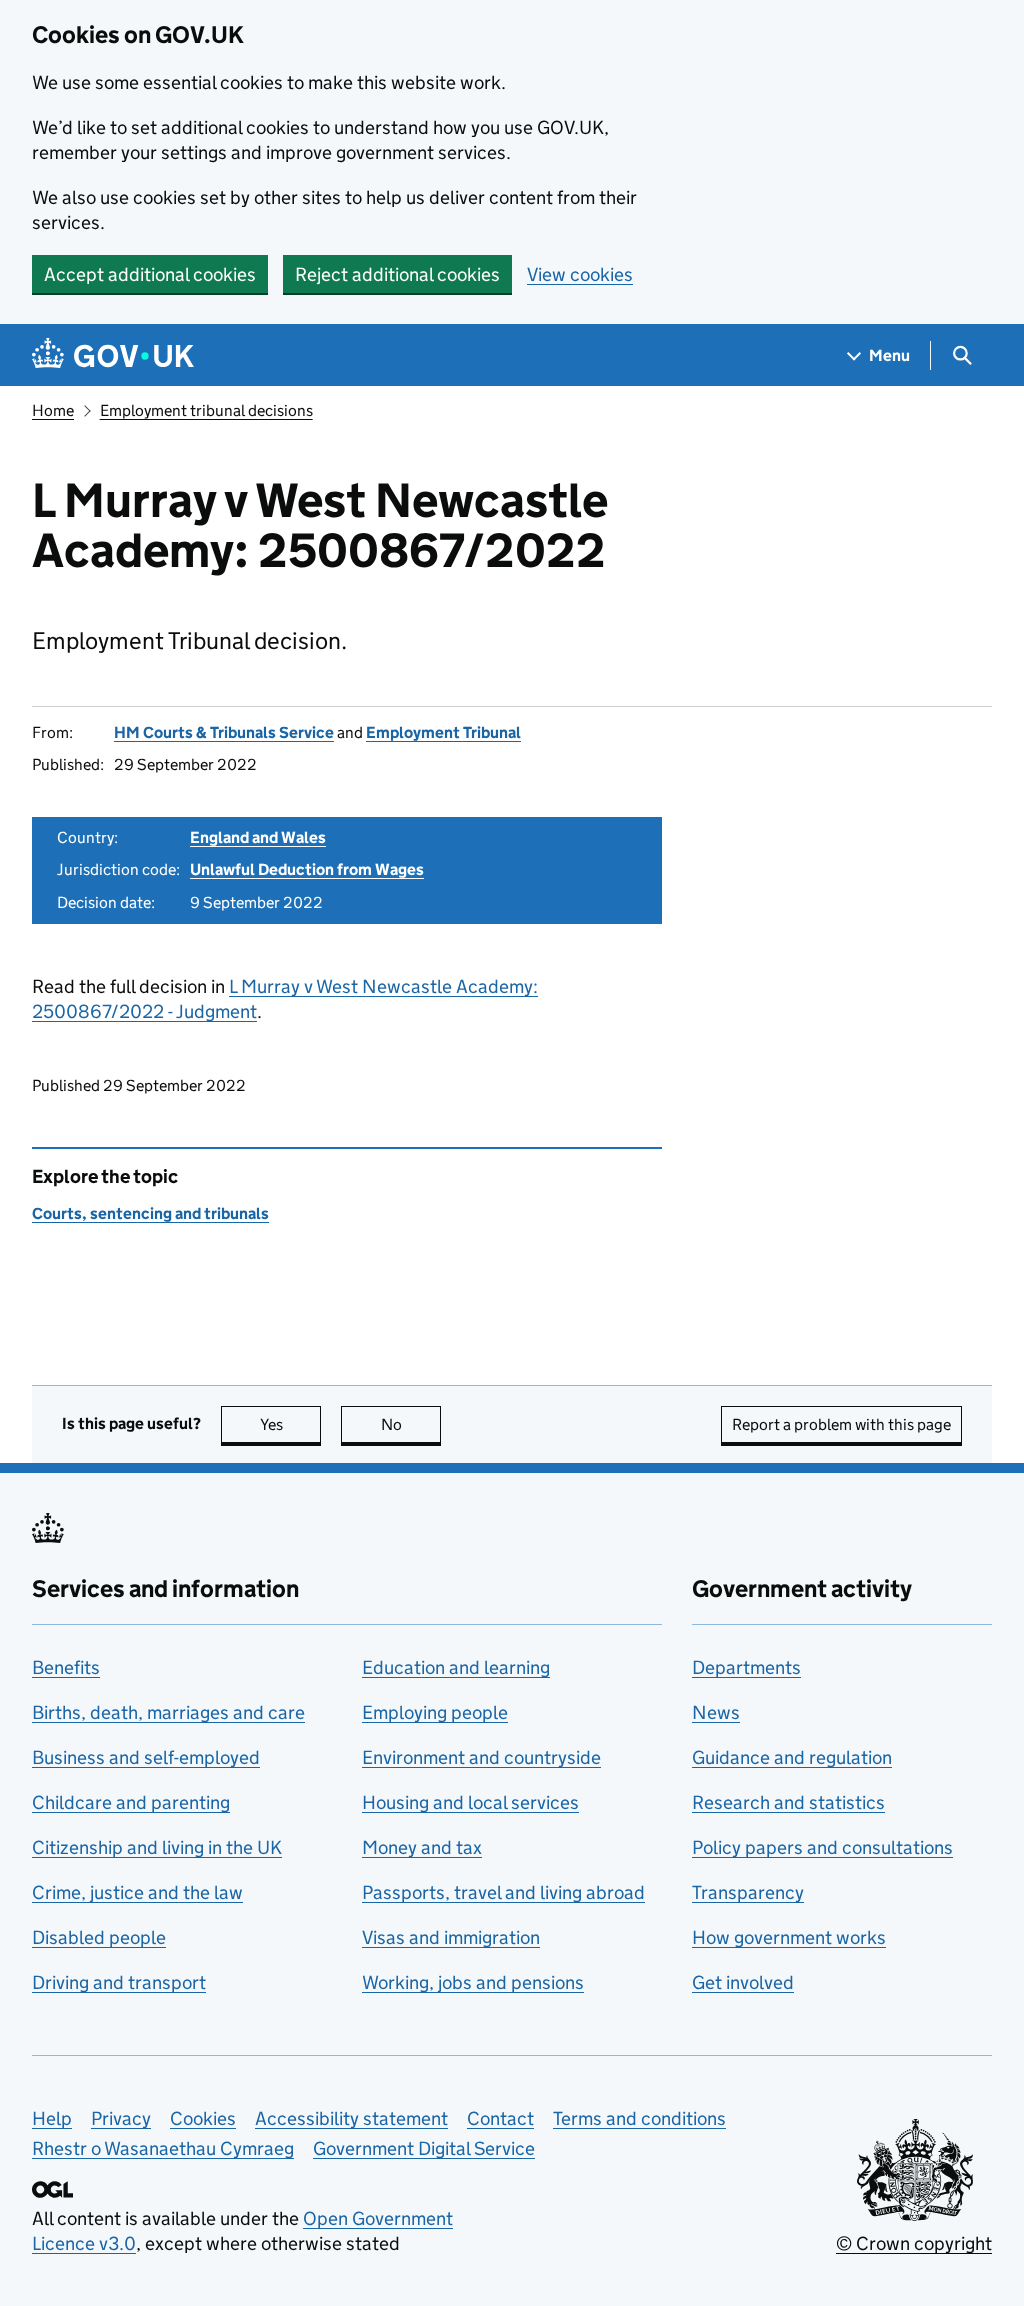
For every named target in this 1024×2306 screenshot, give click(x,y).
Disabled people (99, 1937)
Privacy (121, 2118)
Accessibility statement (351, 2118)
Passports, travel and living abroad (503, 1892)
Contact (500, 2118)
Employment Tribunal (443, 732)
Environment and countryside (481, 1757)
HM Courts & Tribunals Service (224, 732)
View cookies (580, 274)
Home (53, 410)
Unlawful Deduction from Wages (307, 869)
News (716, 1712)
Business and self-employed (146, 1757)
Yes (290, 1424)
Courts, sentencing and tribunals (150, 1213)
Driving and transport (119, 1982)
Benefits (66, 1667)
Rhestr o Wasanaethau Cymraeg (163, 2148)
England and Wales (258, 837)
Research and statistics (788, 1802)
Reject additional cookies (397, 274)
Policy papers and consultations (822, 1847)
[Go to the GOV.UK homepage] (113, 355)
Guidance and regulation (792, 1757)
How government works (789, 1937)
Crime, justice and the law (137, 1892)
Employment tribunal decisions (206, 410)
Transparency (748, 1892)
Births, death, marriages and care (168, 1712)
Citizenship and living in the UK (157, 1847)
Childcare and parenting (131, 1802)
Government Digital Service (424, 2148)
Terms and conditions (639, 2118)
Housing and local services (470, 1802)
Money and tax (422, 1847)
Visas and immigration (451, 1937)
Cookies (203, 2118)
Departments (746, 1667)
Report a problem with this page (841, 1424)
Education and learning (456, 1667)
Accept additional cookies (150, 274)
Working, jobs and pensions (473, 1982)
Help (52, 2118)
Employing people (435, 1712)
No (411, 1424)
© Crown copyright (914, 2243)
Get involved (743, 1982)
